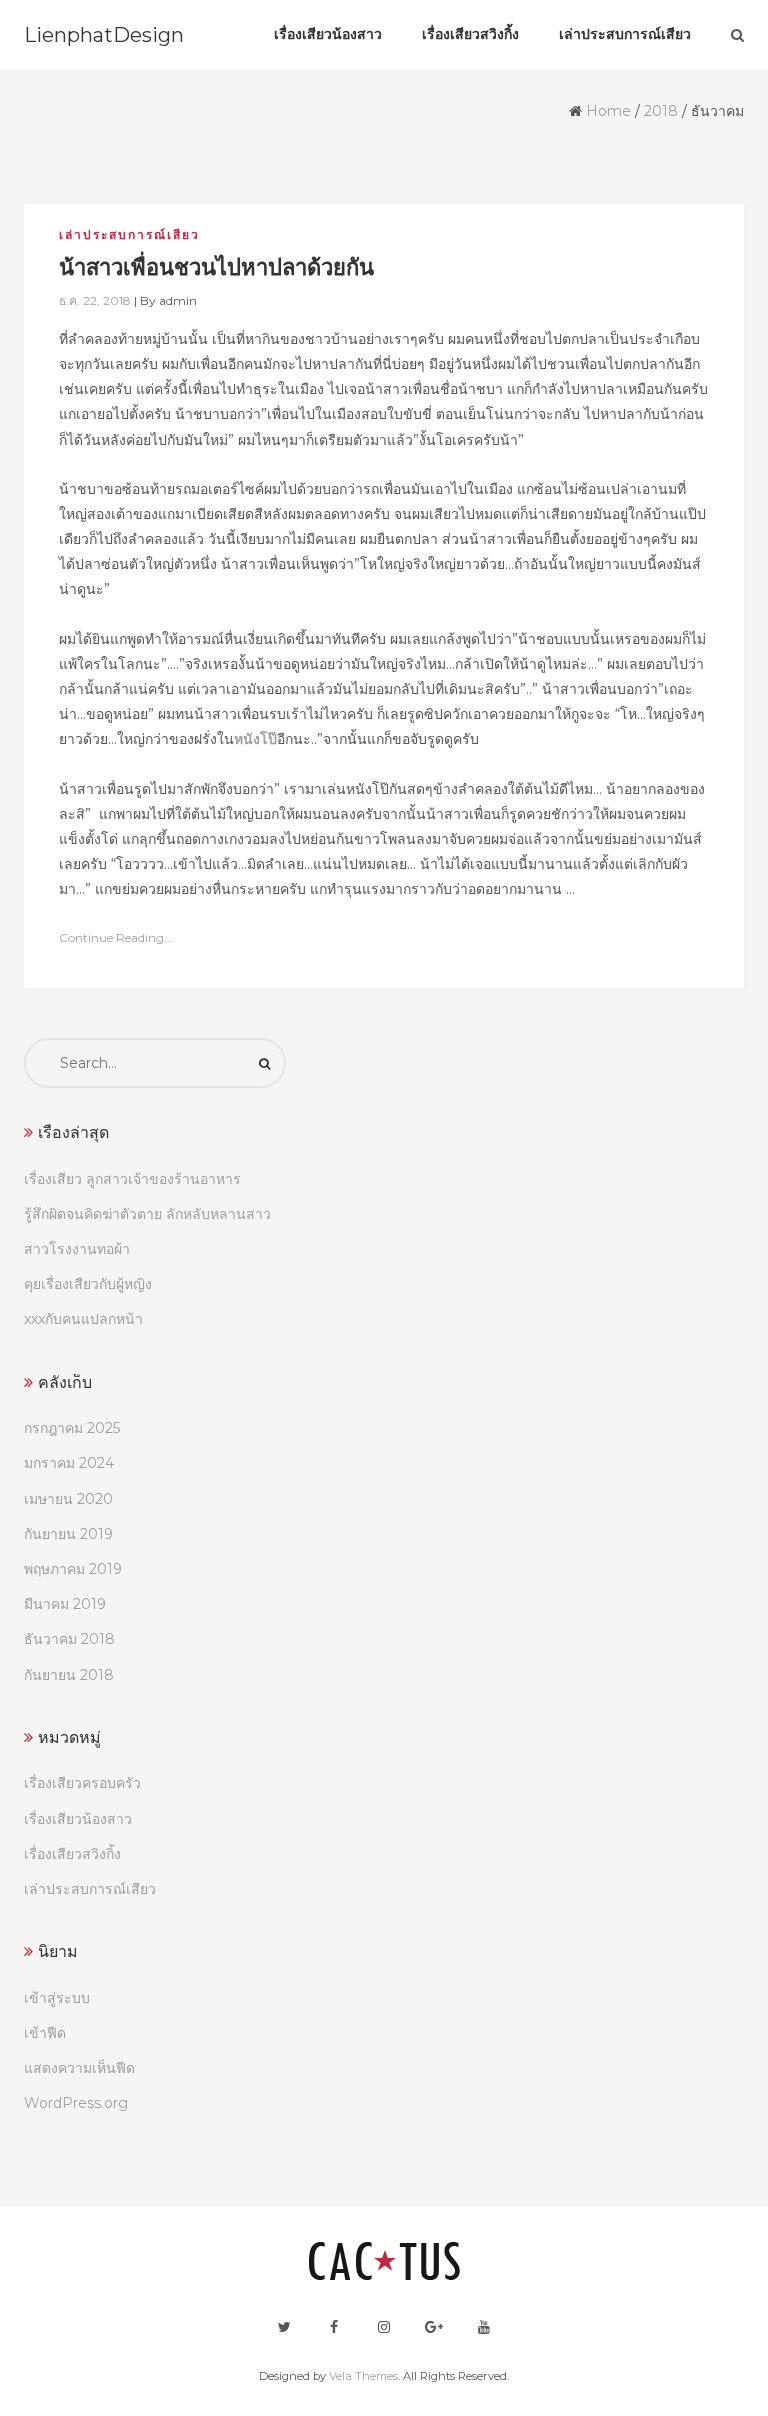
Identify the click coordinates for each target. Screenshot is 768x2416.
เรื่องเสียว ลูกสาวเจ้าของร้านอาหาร (132, 1179)
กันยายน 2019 (68, 1534)
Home (608, 111)
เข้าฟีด (45, 2033)
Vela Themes (363, 2376)
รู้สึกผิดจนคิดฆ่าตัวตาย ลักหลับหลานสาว (147, 1214)
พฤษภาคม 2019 (73, 1569)
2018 (661, 111)
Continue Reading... (116, 937)
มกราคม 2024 (69, 1463)
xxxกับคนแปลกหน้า (83, 1319)
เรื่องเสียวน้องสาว (78, 1819)
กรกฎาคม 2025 (72, 1428)
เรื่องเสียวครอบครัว (82, 1783)
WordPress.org (76, 2103)
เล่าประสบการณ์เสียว (129, 234)
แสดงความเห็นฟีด (79, 2068)
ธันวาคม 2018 (69, 1639)
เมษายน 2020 (68, 1499)
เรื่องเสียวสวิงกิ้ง (72, 1854)
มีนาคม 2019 (65, 1604)
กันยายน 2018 (69, 1675)
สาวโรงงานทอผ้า (77, 1249)
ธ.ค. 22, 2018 (95, 300)
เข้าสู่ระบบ (57, 1998)
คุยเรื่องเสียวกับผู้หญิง (88, 1284)
